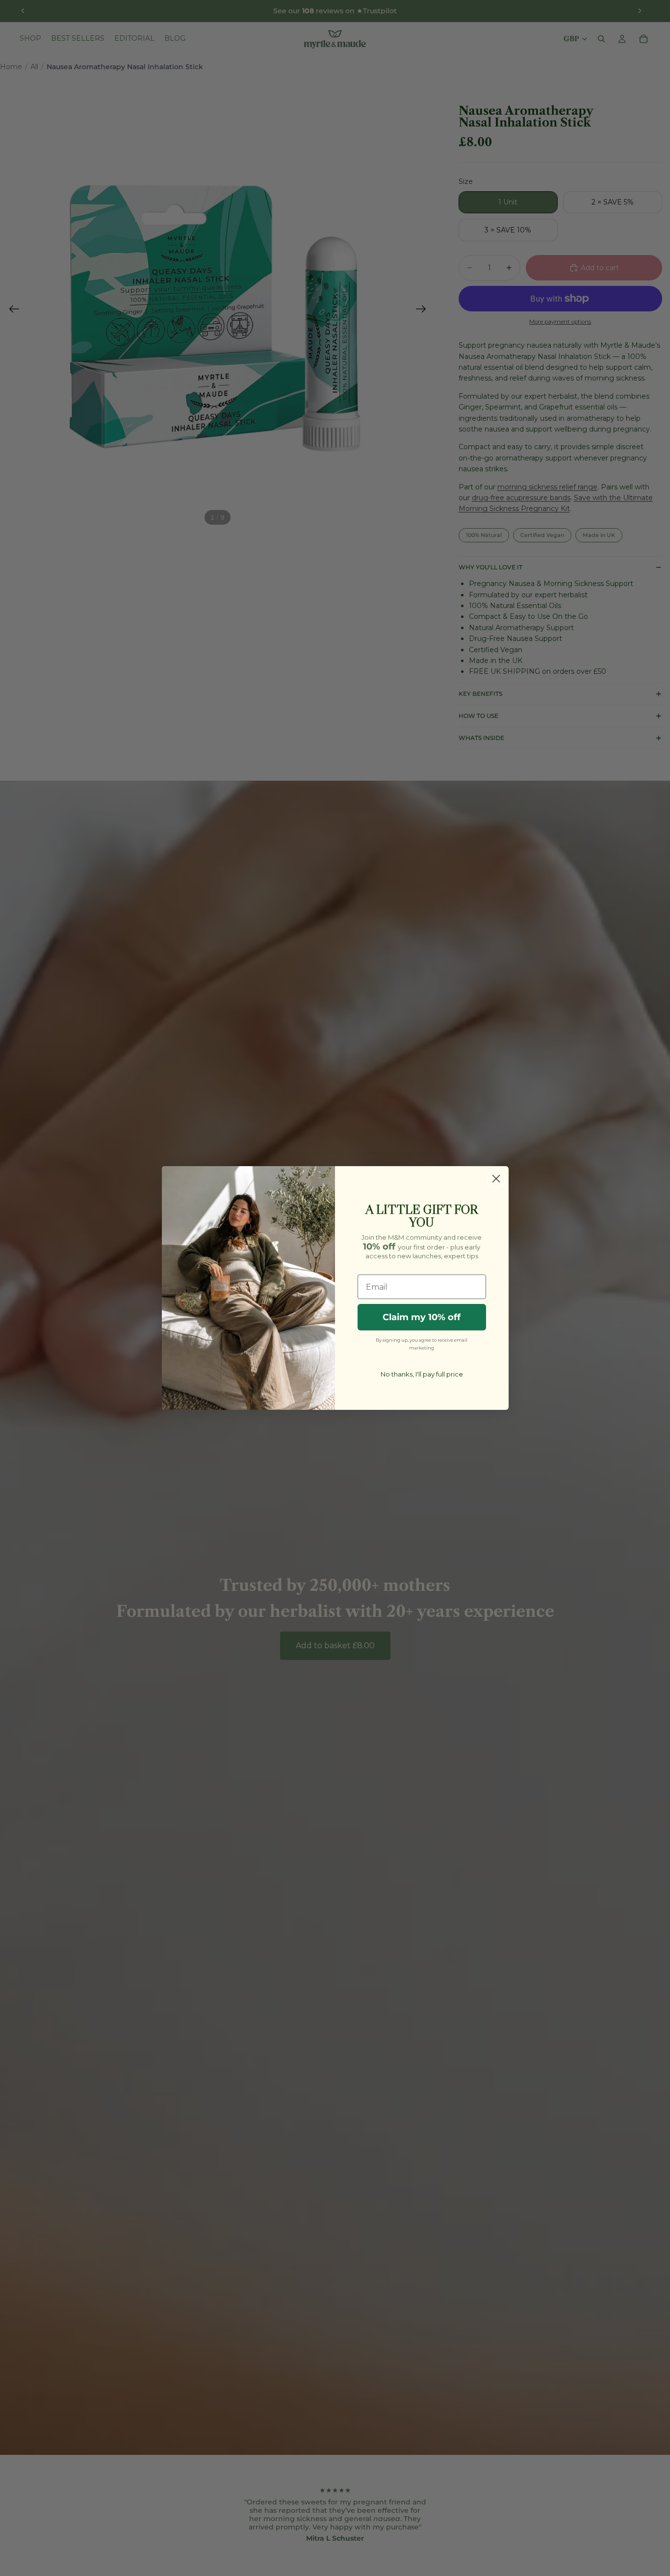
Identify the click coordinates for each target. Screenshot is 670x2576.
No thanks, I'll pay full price (422, 1374)
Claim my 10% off (422, 1317)
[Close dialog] (496, 1179)
